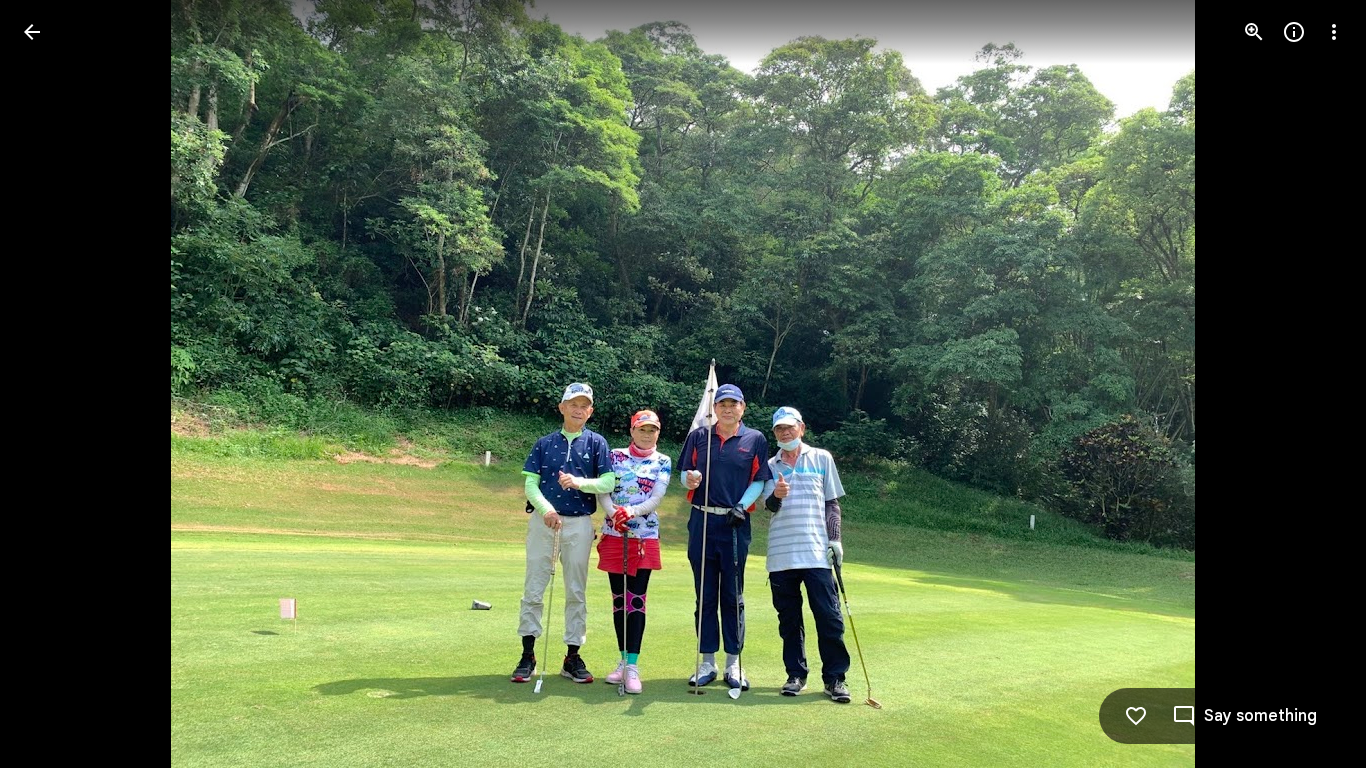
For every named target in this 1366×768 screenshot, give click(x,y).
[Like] (1136, 716)
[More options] (1334, 32)
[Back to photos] (32, 32)
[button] (56, 384)
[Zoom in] (1254, 32)
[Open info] (1294, 32)
